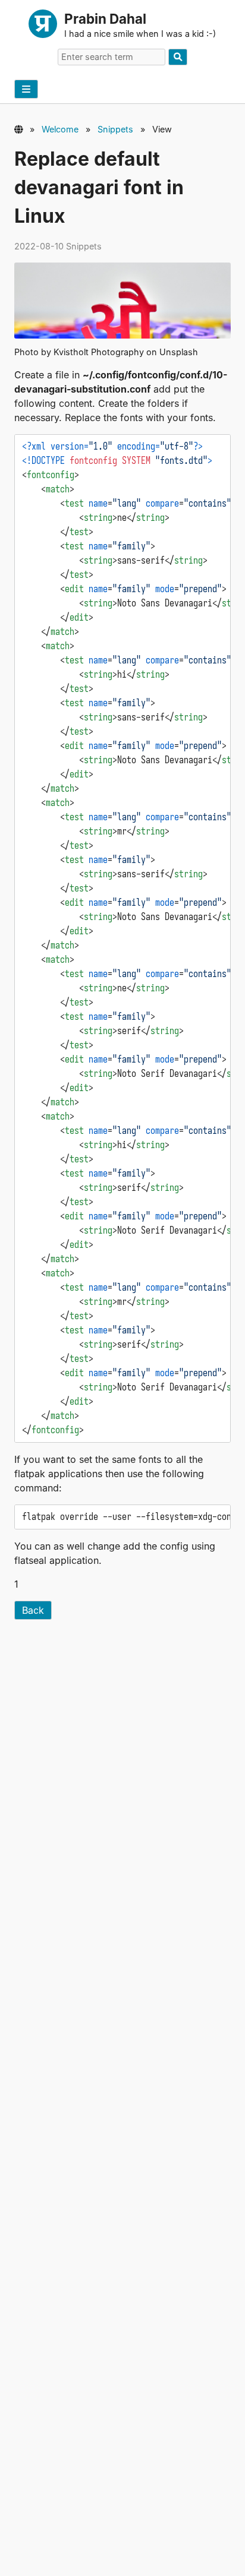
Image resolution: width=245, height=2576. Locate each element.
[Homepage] (43, 26)
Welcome (60, 129)
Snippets (115, 129)
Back (33, 1610)
